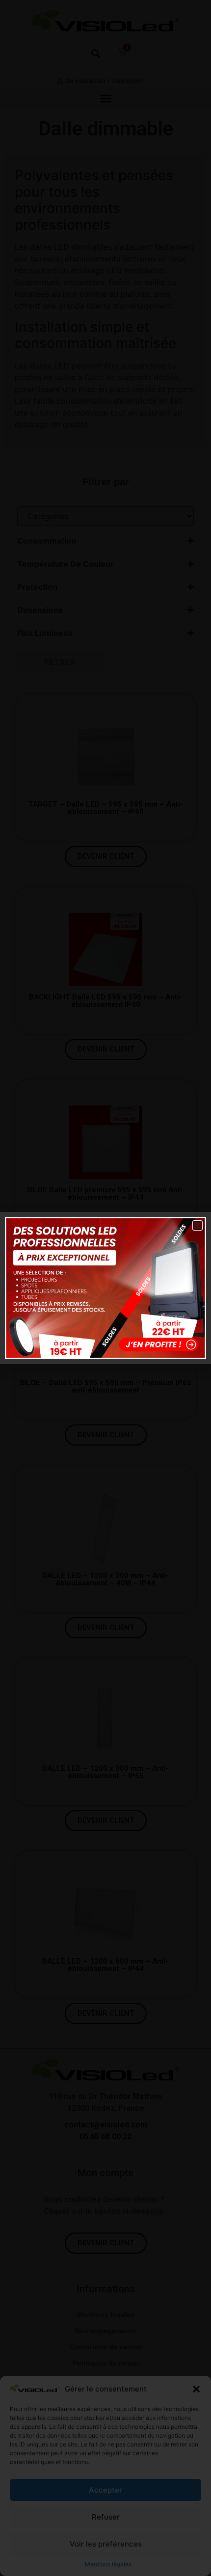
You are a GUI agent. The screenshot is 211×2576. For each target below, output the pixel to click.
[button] (198, 1225)
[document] (105, 1288)
